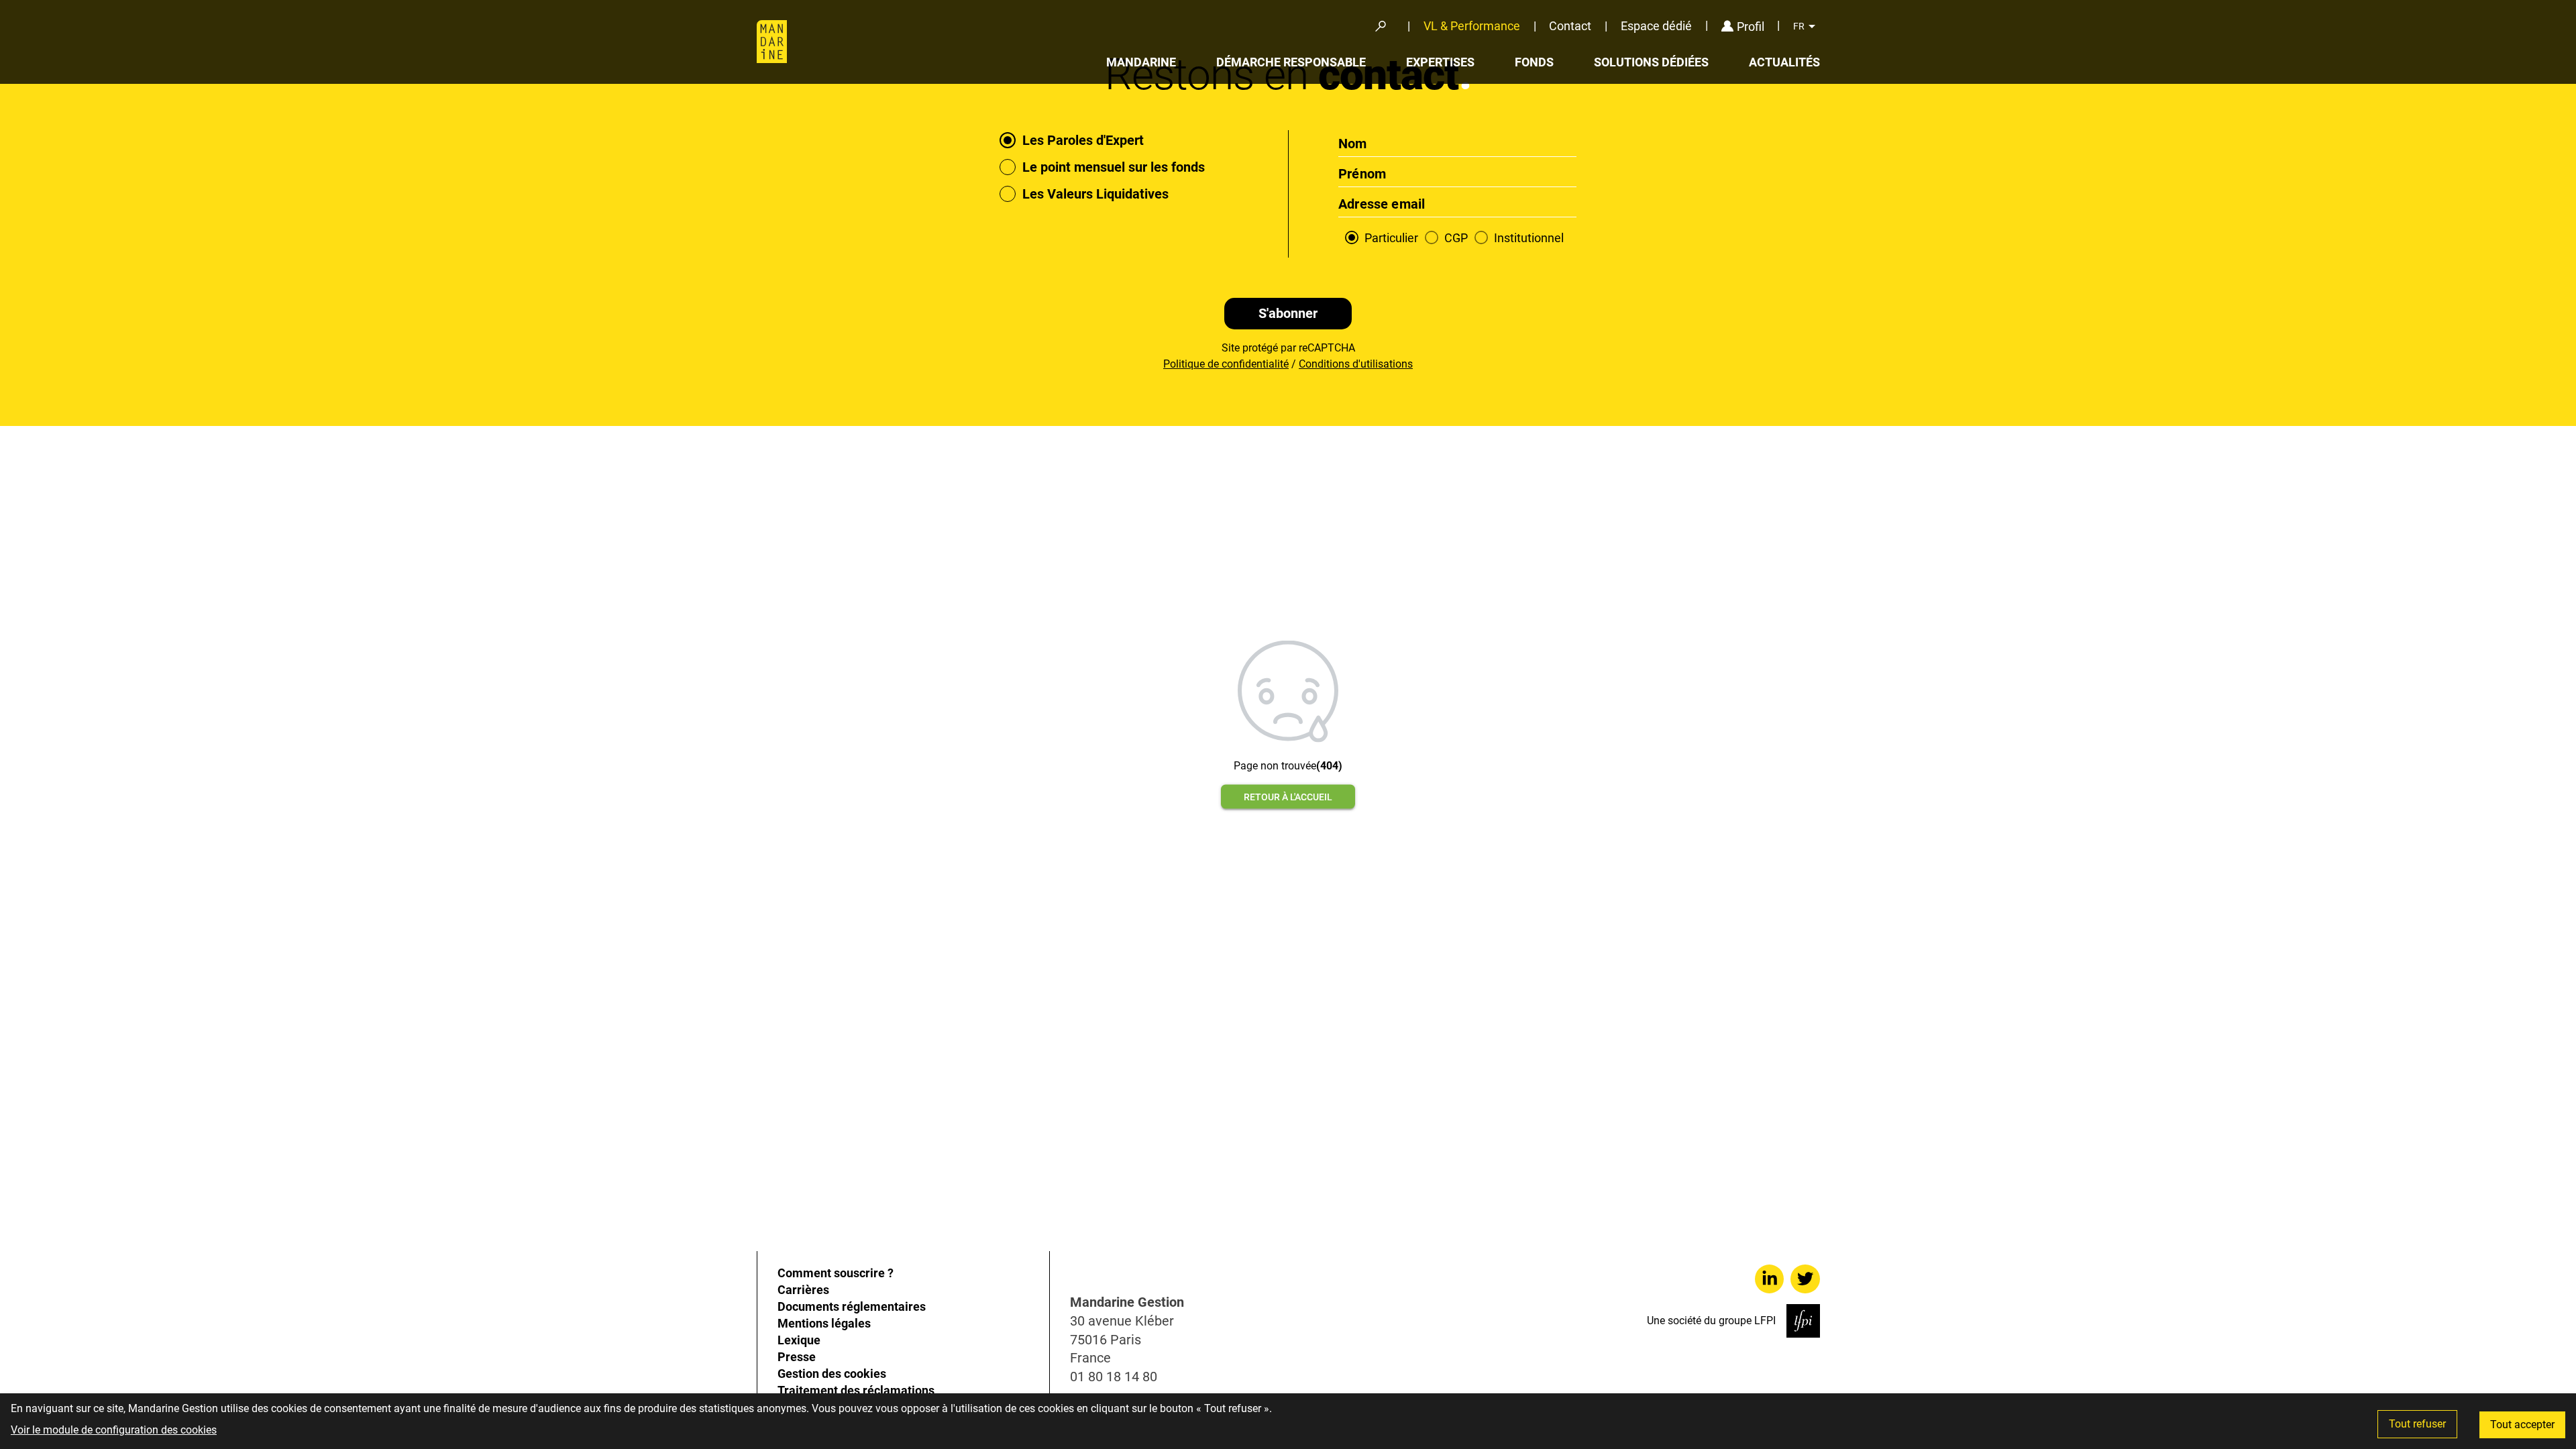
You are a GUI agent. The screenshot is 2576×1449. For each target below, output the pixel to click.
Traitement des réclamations (856, 1390)
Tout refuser (2417, 1424)
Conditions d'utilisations (1356, 364)
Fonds (1534, 62)
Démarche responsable (1291, 62)
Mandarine (1141, 62)
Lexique (799, 1340)
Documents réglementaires (852, 1306)
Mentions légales (824, 1323)
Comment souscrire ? (836, 1273)
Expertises (1440, 62)
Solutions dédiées (1651, 62)
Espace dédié (1656, 26)
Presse (797, 1357)
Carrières (803, 1290)
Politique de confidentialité (1226, 364)
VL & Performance (1472, 26)
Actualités (1784, 62)
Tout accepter (2522, 1425)
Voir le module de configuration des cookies (114, 1430)
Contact (1570, 26)
